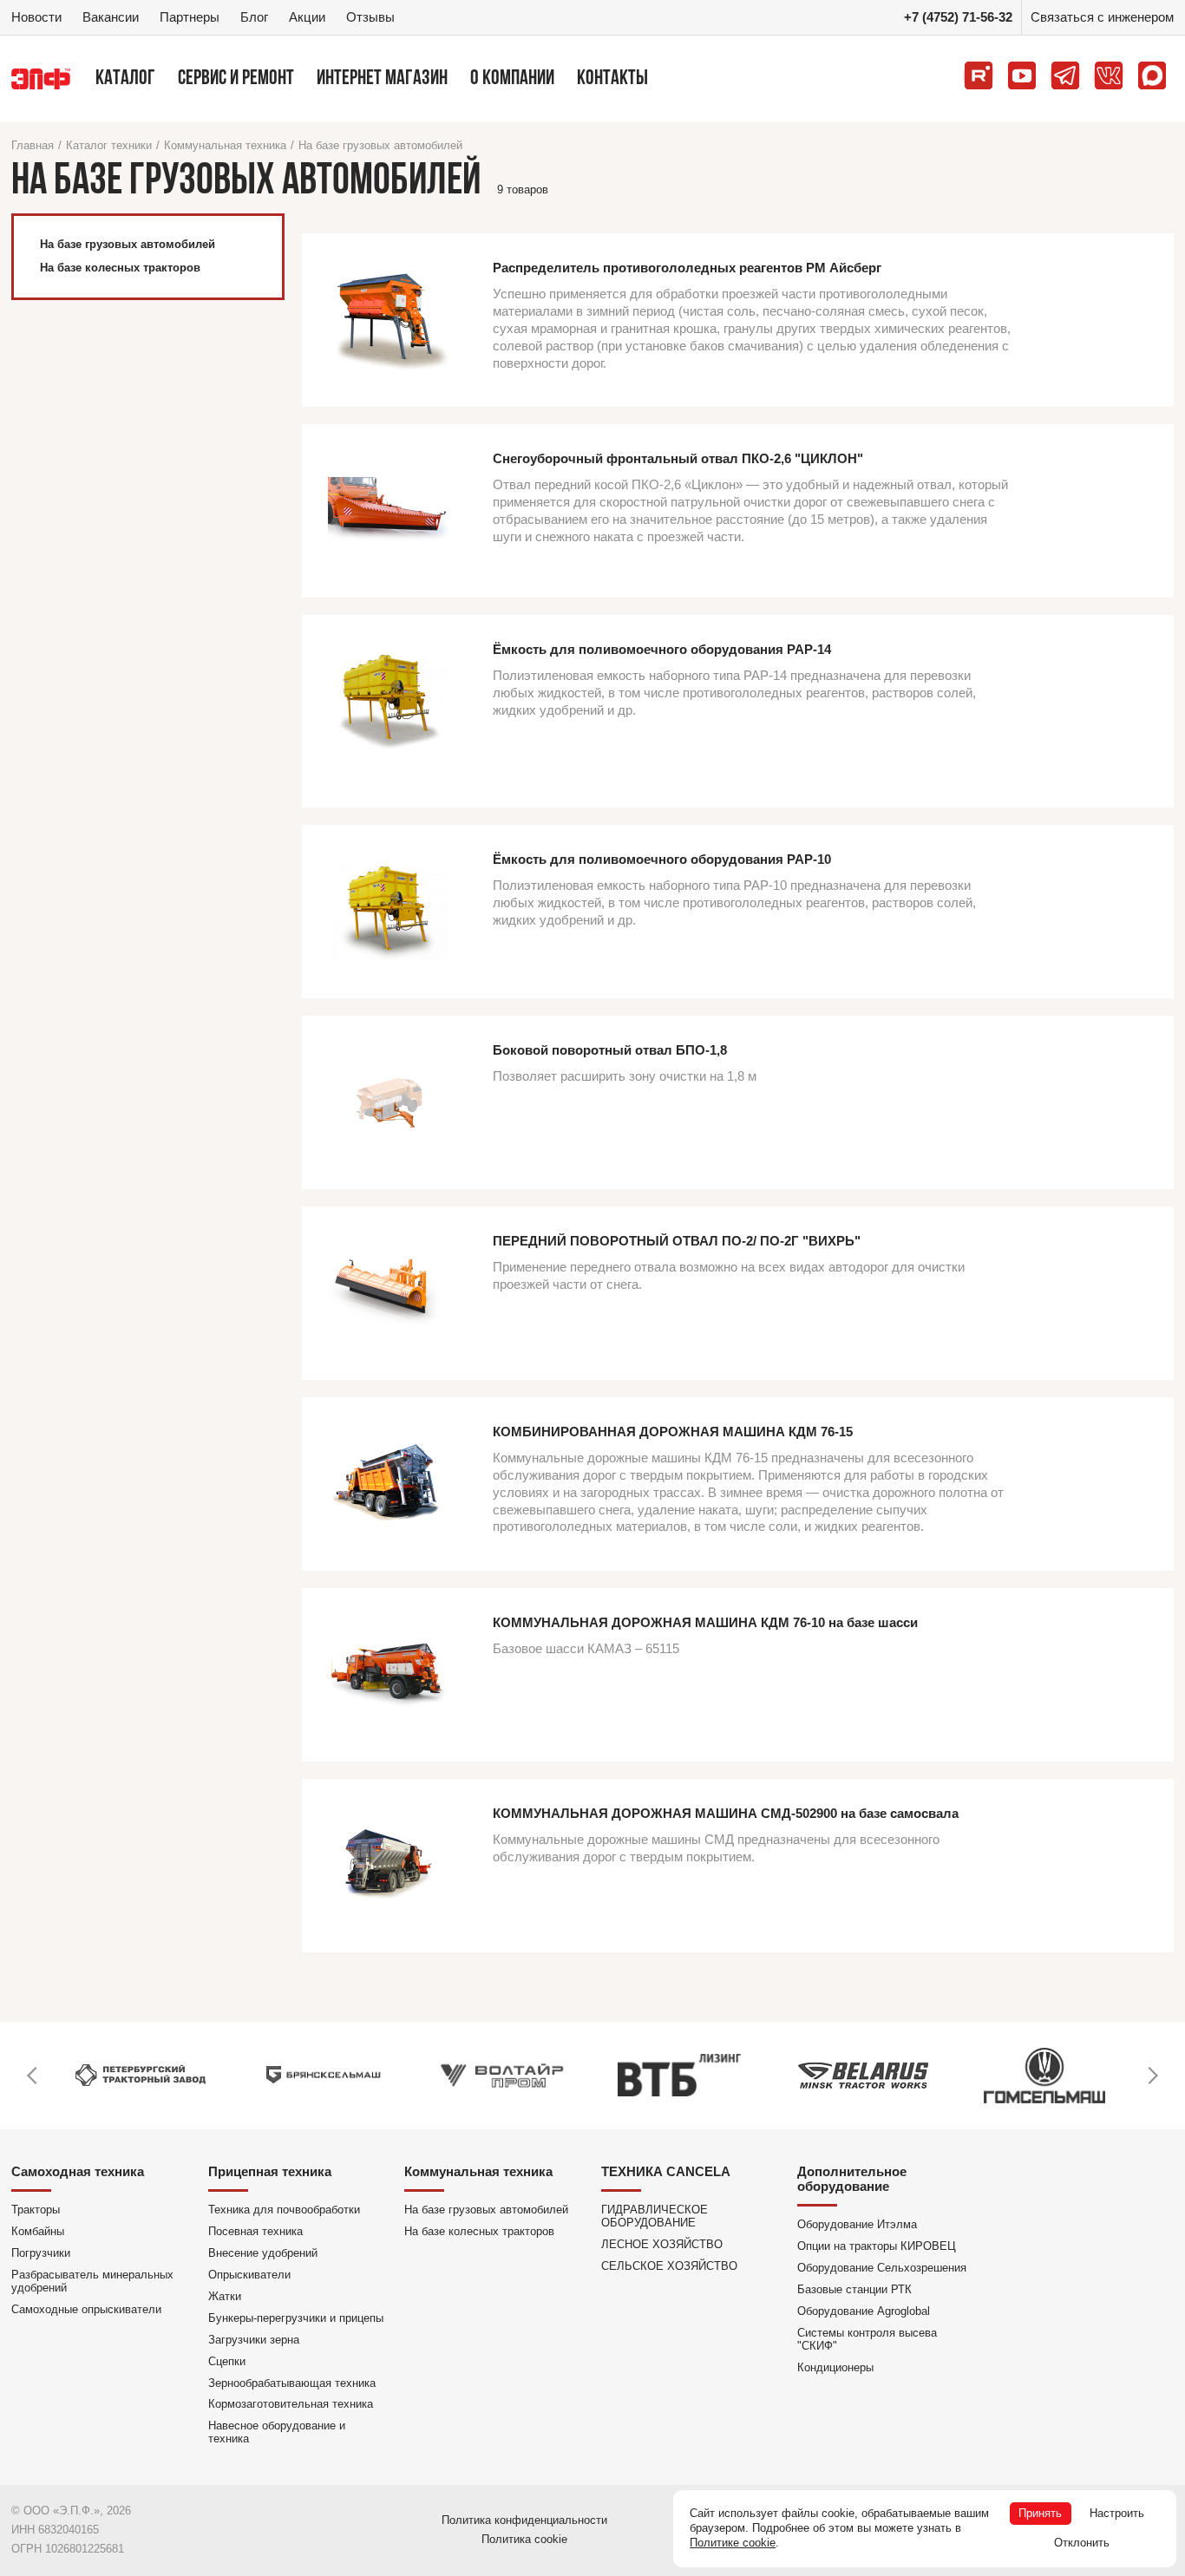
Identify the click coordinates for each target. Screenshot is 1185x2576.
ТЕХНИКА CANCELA (666, 2171)
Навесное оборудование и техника (277, 2432)
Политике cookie (733, 2543)
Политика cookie (524, 2539)
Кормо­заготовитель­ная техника (291, 2404)
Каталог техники (109, 145)
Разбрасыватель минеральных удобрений (92, 2281)
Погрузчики (41, 2253)
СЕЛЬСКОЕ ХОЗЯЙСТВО (669, 2266)
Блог (254, 17)
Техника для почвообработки (284, 2210)
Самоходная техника (78, 2171)
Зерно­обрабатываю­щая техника (292, 2383)
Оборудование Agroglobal (864, 2311)
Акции (307, 17)
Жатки (225, 2296)
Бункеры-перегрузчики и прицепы (296, 2318)
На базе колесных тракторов (479, 2231)
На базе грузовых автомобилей (380, 145)
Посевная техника (255, 2231)
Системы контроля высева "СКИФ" (867, 2339)
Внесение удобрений (263, 2253)
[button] (33, 2076)
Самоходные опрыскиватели (86, 2309)
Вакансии (111, 17)
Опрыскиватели (249, 2275)
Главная (33, 145)
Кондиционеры (835, 2367)
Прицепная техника (270, 2171)
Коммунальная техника (225, 145)
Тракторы (36, 2210)
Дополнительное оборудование (852, 2179)
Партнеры (190, 17)
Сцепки (227, 2361)
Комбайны (38, 2231)
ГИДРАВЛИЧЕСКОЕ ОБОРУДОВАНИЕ (655, 2216)
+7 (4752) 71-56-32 (958, 17)
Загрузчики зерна (254, 2340)
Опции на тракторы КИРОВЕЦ (877, 2246)
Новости (36, 17)
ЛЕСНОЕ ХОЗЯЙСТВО (662, 2244)
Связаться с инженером (1102, 17)
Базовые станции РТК (854, 2289)
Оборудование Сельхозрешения (882, 2268)
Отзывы (370, 17)
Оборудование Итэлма (857, 2224)
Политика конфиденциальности (524, 2520)
